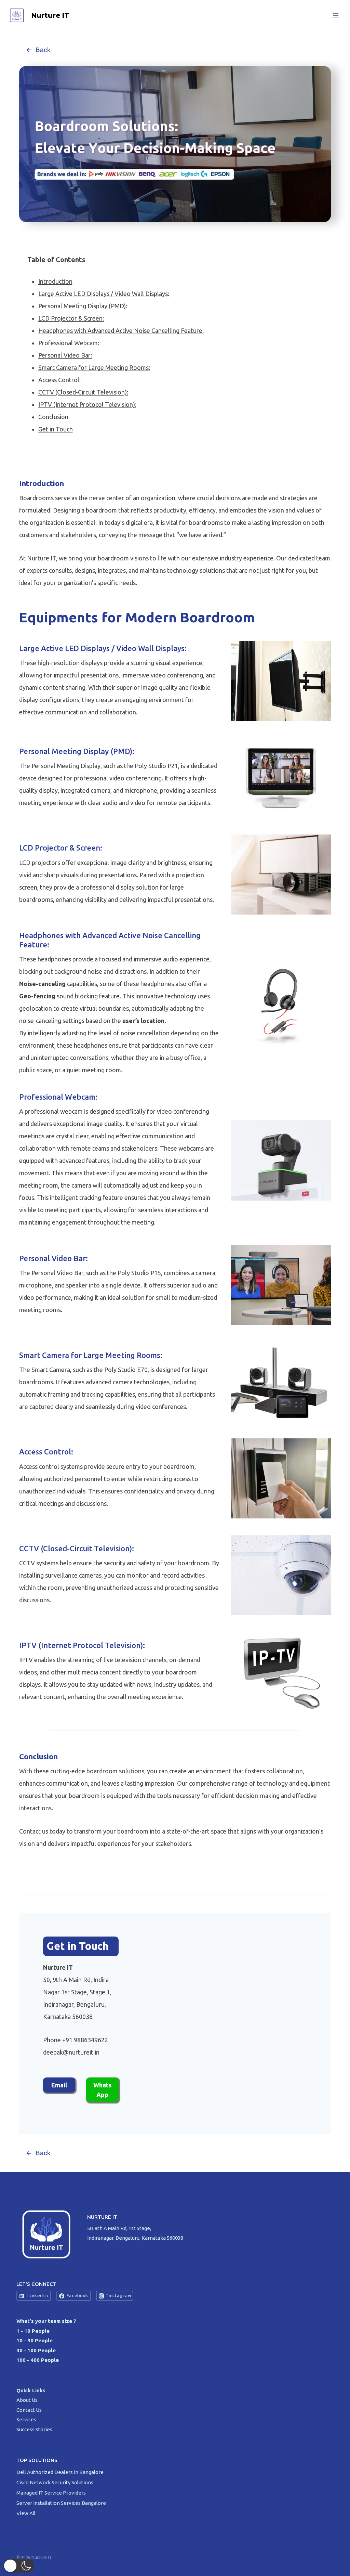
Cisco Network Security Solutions (55, 2482)
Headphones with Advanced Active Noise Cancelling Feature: (121, 331)
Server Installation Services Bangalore (62, 2503)
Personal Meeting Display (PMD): (83, 306)
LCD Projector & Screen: (71, 318)
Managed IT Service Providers (52, 2493)
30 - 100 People (36, 2350)
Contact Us (29, 2410)
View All (26, 2513)
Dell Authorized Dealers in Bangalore (60, 2472)
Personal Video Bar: (65, 355)
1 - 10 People (33, 2331)
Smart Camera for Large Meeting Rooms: (94, 367)
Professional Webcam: (69, 343)
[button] (19, 2566)
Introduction (55, 281)
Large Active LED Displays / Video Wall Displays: (104, 294)
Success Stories (34, 2429)
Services (26, 2419)
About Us (27, 2400)
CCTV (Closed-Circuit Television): (83, 392)
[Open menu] (335, 15)
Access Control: (59, 380)
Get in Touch (56, 429)
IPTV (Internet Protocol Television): (87, 404)
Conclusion (53, 417)
